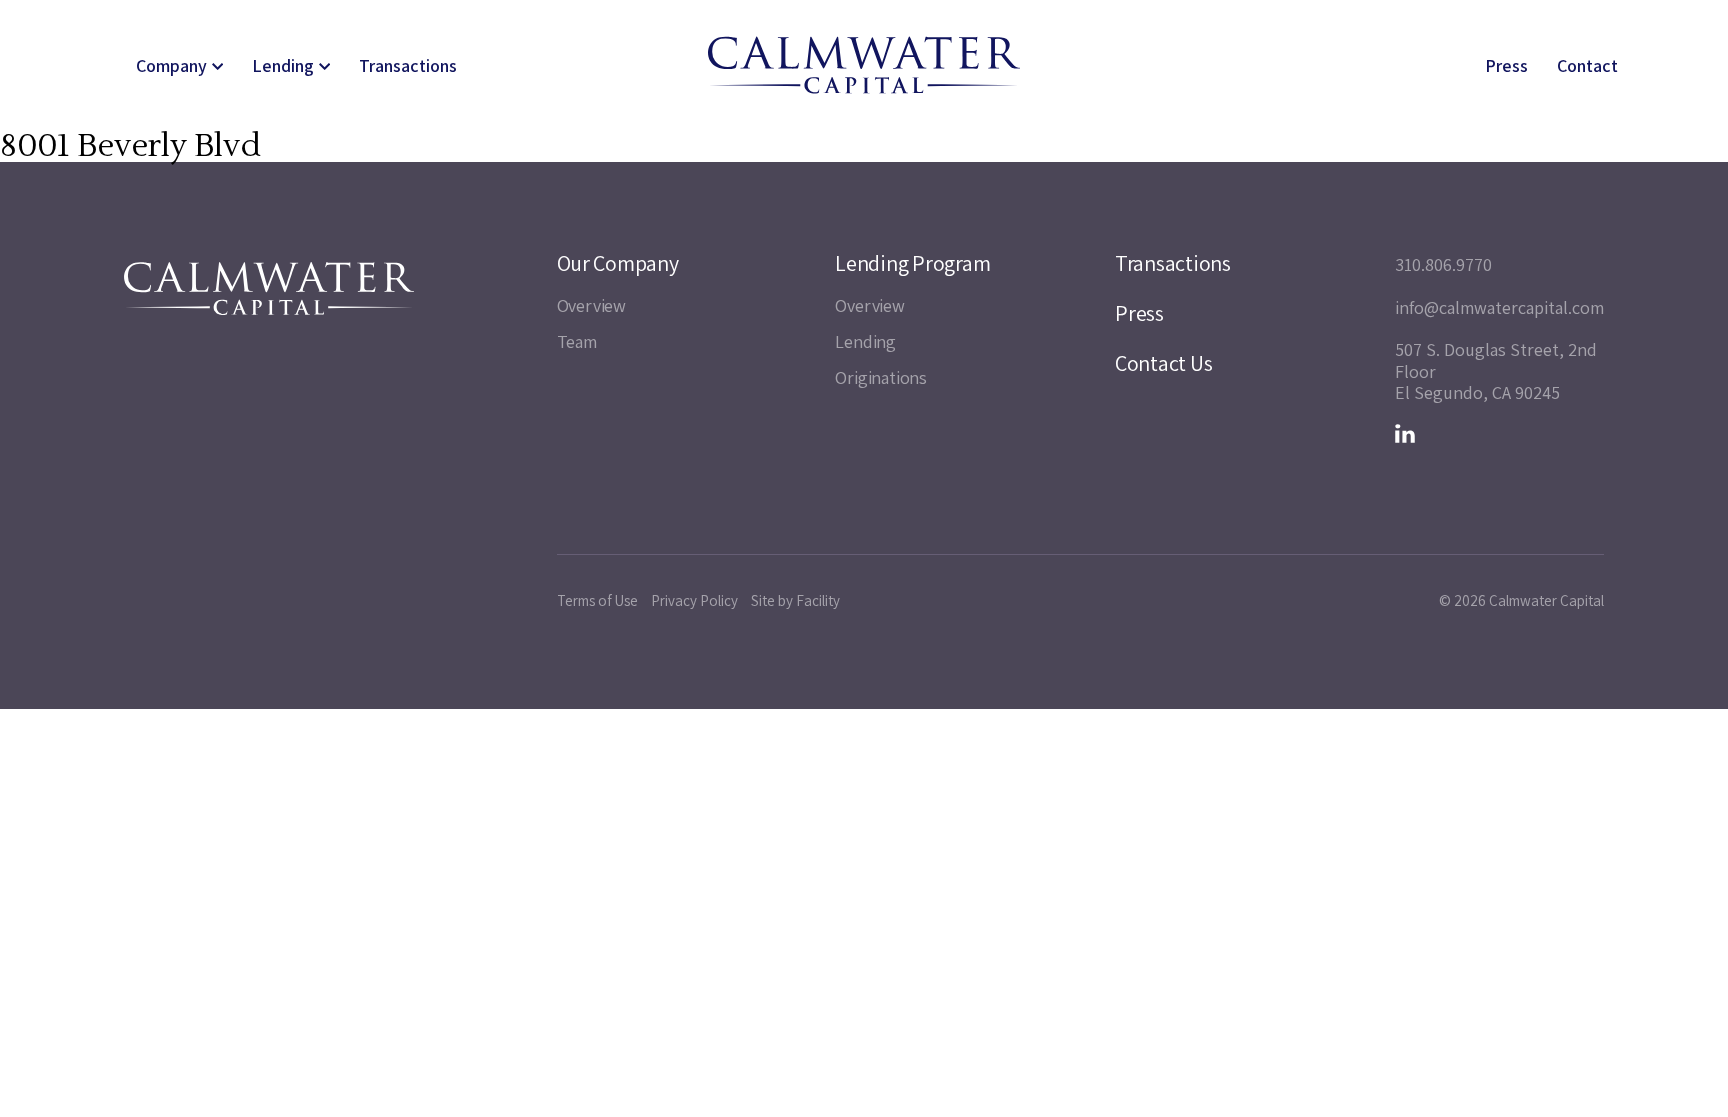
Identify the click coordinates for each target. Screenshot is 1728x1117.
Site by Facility (795, 600)
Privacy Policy (694, 600)
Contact (1587, 66)
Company (171, 66)
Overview (591, 305)
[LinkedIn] (1405, 434)
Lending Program (912, 263)
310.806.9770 (1443, 265)
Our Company (618, 263)
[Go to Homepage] (864, 65)
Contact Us (1163, 363)
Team (577, 341)
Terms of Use (597, 600)
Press (1506, 66)
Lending (283, 66)
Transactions (408, 66)
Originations (881, 377)
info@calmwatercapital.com (1499, 308)
